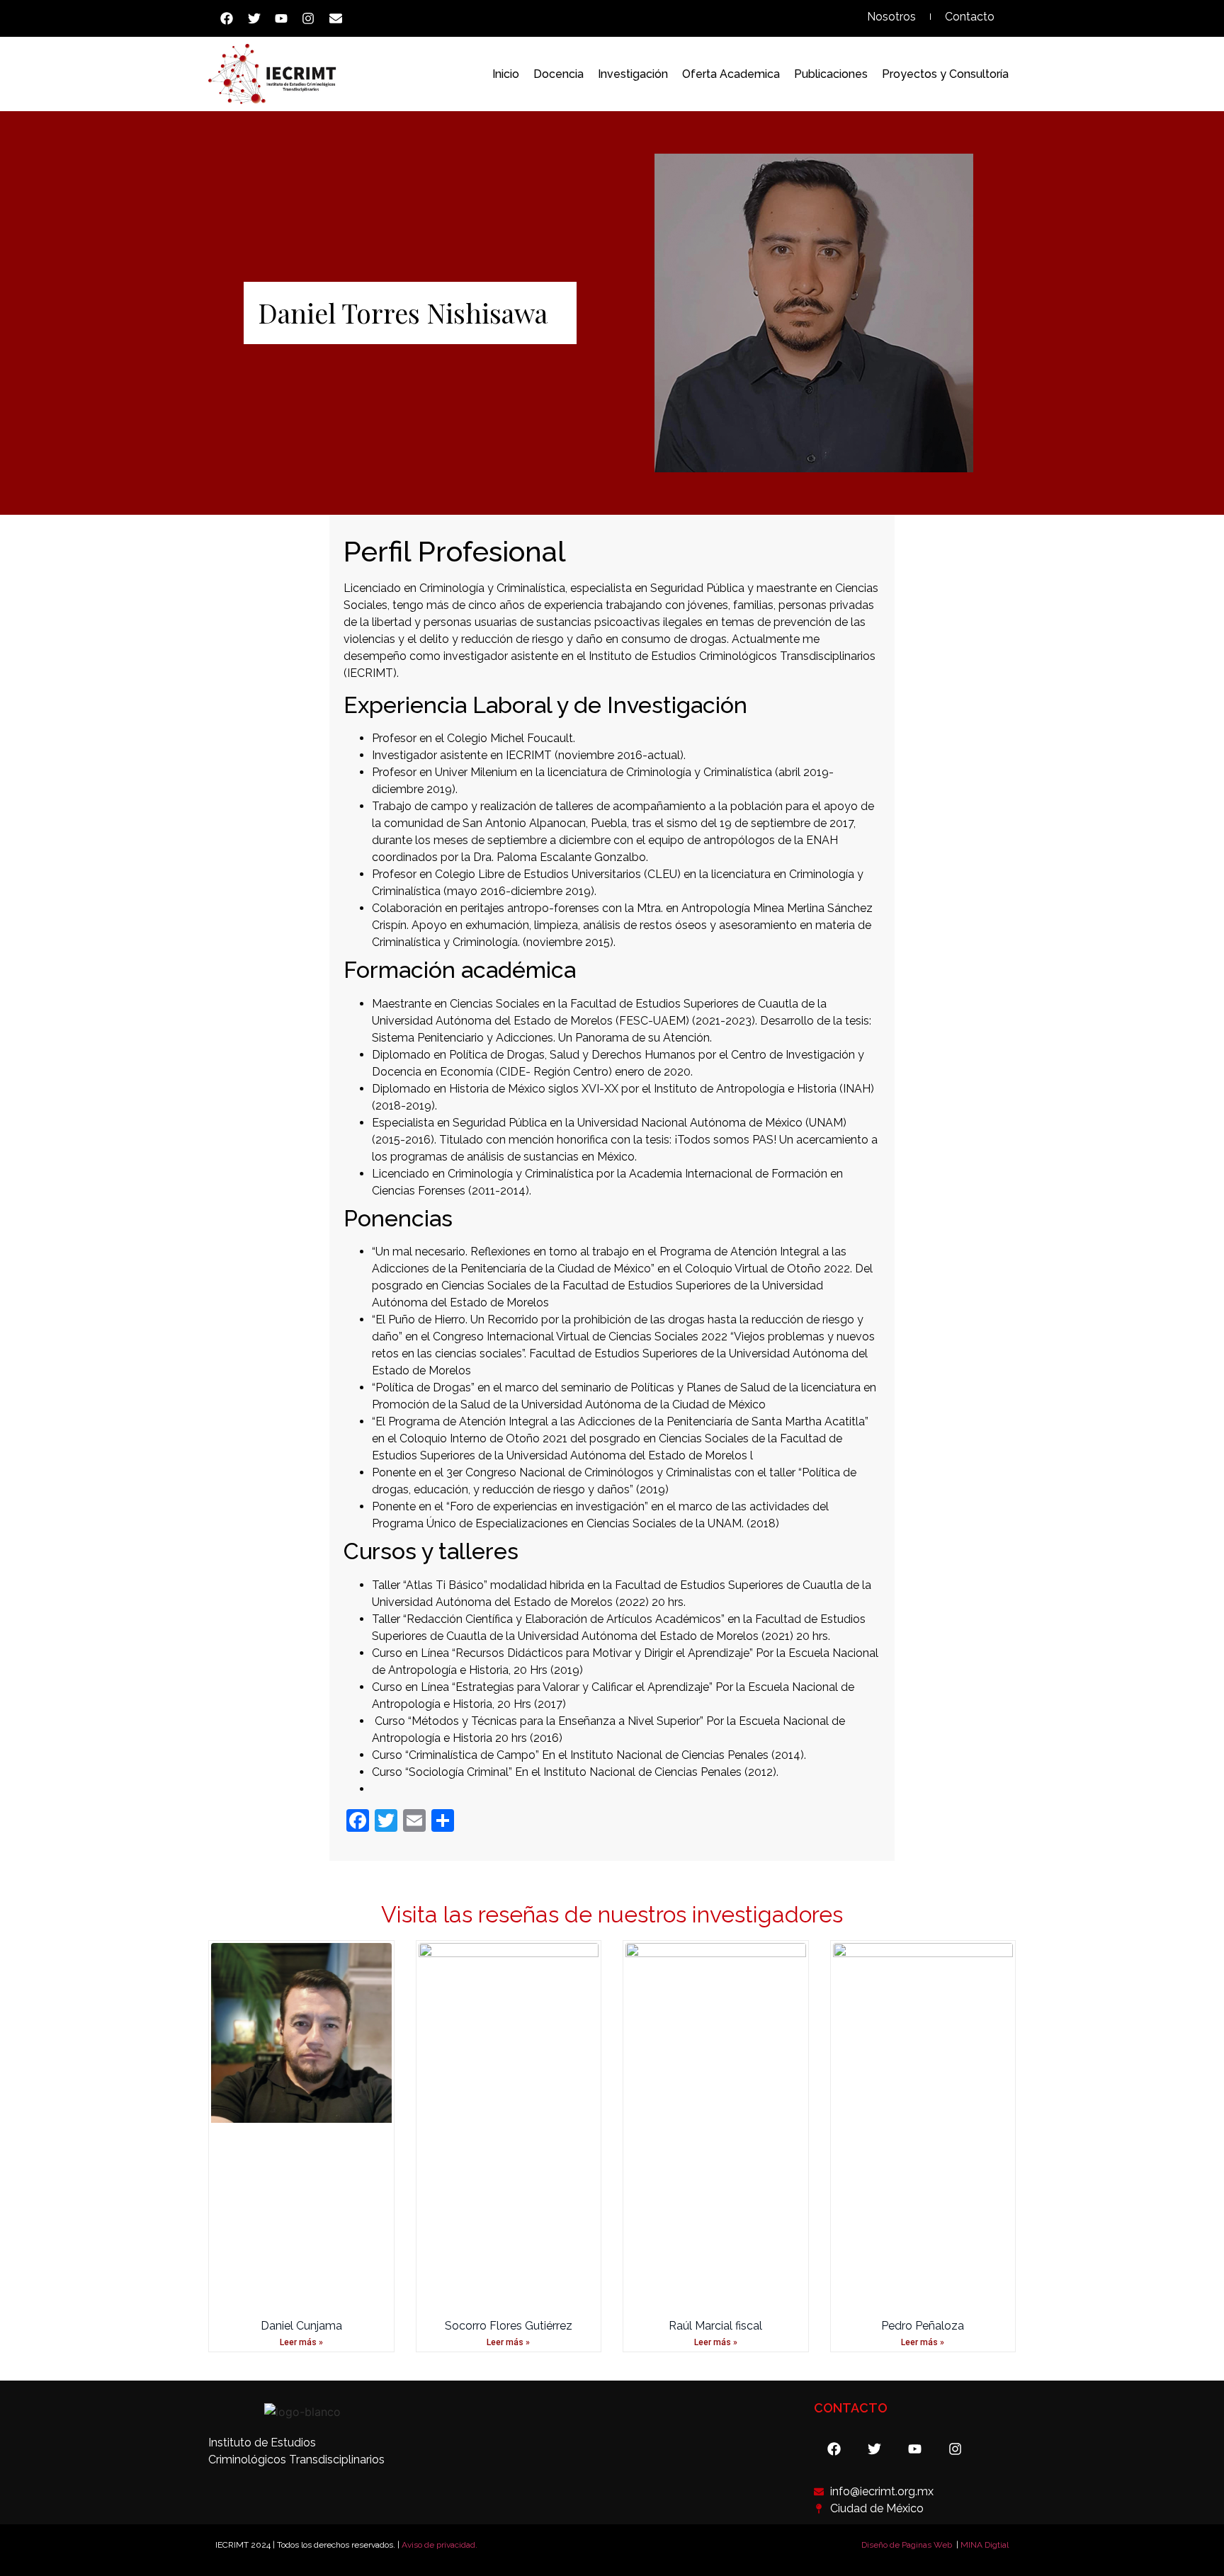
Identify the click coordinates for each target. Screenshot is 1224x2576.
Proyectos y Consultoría (945, 74)
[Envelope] (336, 18)
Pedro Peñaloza (923, 2326)
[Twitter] (254, 18)
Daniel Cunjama (301, 2326)
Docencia (559, 74)
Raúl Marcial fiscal (715, 2326)
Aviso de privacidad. (440, 2545)
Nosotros (891, 17)
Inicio (506, 74)
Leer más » (301, 2342)
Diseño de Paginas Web (907, 2545)
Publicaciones (831, 74)
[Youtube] (281, 18)
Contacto (970, 17)
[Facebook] (227, 18)
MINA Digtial (985, 2545)
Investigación (633, 74)
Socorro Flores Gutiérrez (509, 2326)
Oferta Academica (731, 74)
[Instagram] (308, 18)
